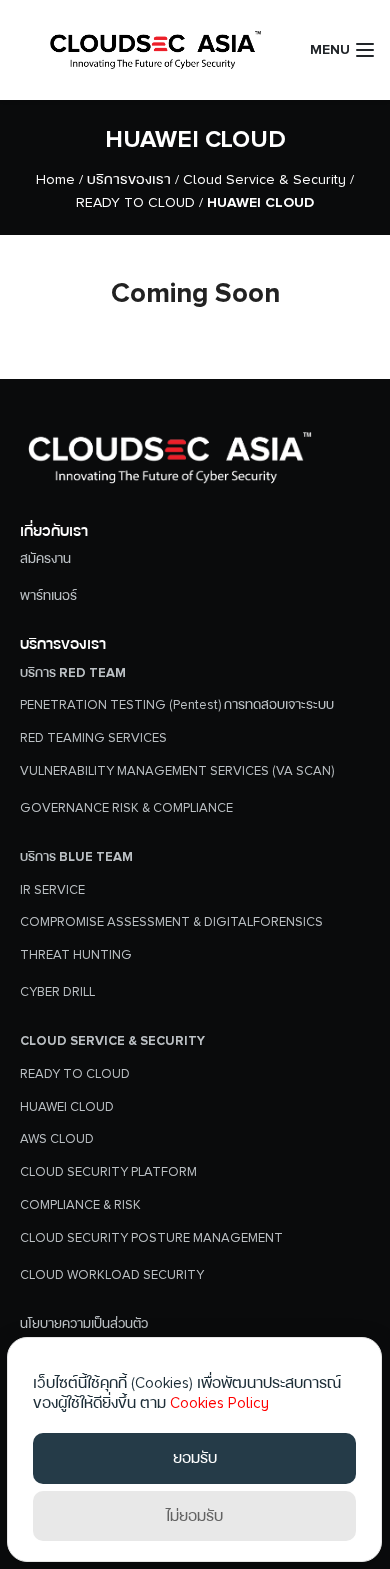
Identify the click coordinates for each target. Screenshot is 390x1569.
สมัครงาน (45, 559)
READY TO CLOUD (135, 202)
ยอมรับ (195, 1458)
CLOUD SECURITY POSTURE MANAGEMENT (151, 1238)
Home (55, 179)
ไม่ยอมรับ (194, 1516)
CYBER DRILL (57, 992)
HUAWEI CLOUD (195, 139)
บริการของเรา (129, 179)
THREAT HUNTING (76, 955)
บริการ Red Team (73, 673)
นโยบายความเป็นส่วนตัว (84, 1324)
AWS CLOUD (57, 1139)
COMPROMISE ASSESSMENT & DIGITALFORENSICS (171, 922)
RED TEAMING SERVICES (93, 738)
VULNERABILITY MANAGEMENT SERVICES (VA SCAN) (177, 771)
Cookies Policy (219, 1403)
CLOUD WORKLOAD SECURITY (112, 1275)
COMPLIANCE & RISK (80, 1205)
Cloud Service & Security (264, 179)
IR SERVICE (52, 890)
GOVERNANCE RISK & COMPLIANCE (126, 808)
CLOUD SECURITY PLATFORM (108, 1172)
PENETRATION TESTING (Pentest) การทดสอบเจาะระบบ (177, 705)
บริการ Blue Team (76, 857)
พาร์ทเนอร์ (48, 596)
